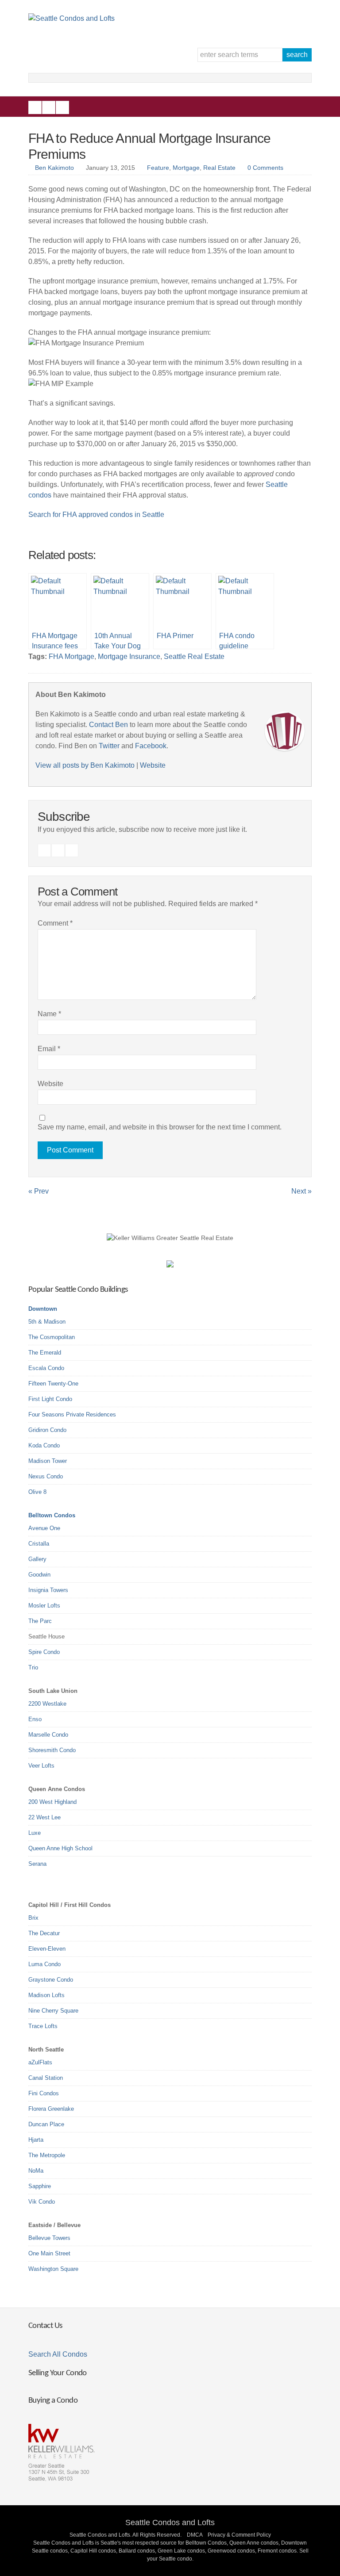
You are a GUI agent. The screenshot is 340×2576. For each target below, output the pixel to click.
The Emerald (45, 1353)
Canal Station (46, 2078)
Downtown (43, 1309)
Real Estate (219, 168)
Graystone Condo (51, 1980)
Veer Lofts (41, 1766)
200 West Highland (52, 1802)
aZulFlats (40, 2062)
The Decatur (44, 1933)
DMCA (195, 2535)
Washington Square (53, 2269)
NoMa (36, 2171)
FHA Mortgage (71, 656)
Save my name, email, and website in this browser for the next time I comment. (160, 1127)
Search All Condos (58, 2354)
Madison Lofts (46, 1995)
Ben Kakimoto (54, 168)
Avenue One (44, 1528)
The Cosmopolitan (52, 1337)
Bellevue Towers (49, 2238)
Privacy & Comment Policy (239, 2535)
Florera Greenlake (51, 2109)
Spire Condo (44, 1652)
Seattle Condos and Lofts (170, 2522)
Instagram (49, 107)
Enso (35, 1719)
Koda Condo (44, 1445)
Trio (33, 1667)
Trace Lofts (43, 2026)
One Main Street (49, 2253)
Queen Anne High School (60, 1848)
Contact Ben (108, 725)
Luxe (35, 1833)
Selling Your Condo (58, 2373)
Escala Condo (46, 1368)
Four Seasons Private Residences (72, 1414)
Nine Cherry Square (53, 2011)
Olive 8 (37, 1492)
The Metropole (47, 2155)
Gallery (37, 1559)
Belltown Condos (52, 1515)
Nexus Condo (46, 1476)
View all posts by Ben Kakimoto (85, 765)
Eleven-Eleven (47, 1949)
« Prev (39, 1191)
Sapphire (40, 2186)
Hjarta (36, 2140)
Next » (301, 1191)
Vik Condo (42, 2202)
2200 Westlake (47, 1704)
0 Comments (265, 168)
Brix (33, 1918)
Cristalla (39, 1544)
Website (153, 765)
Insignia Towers (48, 1590)
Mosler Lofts (44, 1606)
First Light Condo (50, 1399)
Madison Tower (48, 1461)
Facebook (35, 107)
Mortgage (186, 168)
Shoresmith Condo (52, 1750)
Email (49, 1049)
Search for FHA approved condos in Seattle (96, 515)
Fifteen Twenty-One (53, 1384)
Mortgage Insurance (129, 656)
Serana (37, 1864)
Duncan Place (46, 2124)
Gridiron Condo (47, 1430)
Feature (158, 168)
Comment (55, 923)
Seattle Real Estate (194, 656)
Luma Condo (44, 1964)
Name (49, 1014)
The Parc (40, 1621)
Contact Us (45, 2326)
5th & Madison (47, 1322)
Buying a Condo (53, 2401)
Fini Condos (44, 2093)
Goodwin (39, 1575)
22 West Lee (44, 1817)
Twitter (62, 107)
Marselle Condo (48, 1735)
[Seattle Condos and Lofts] (71, 18)
